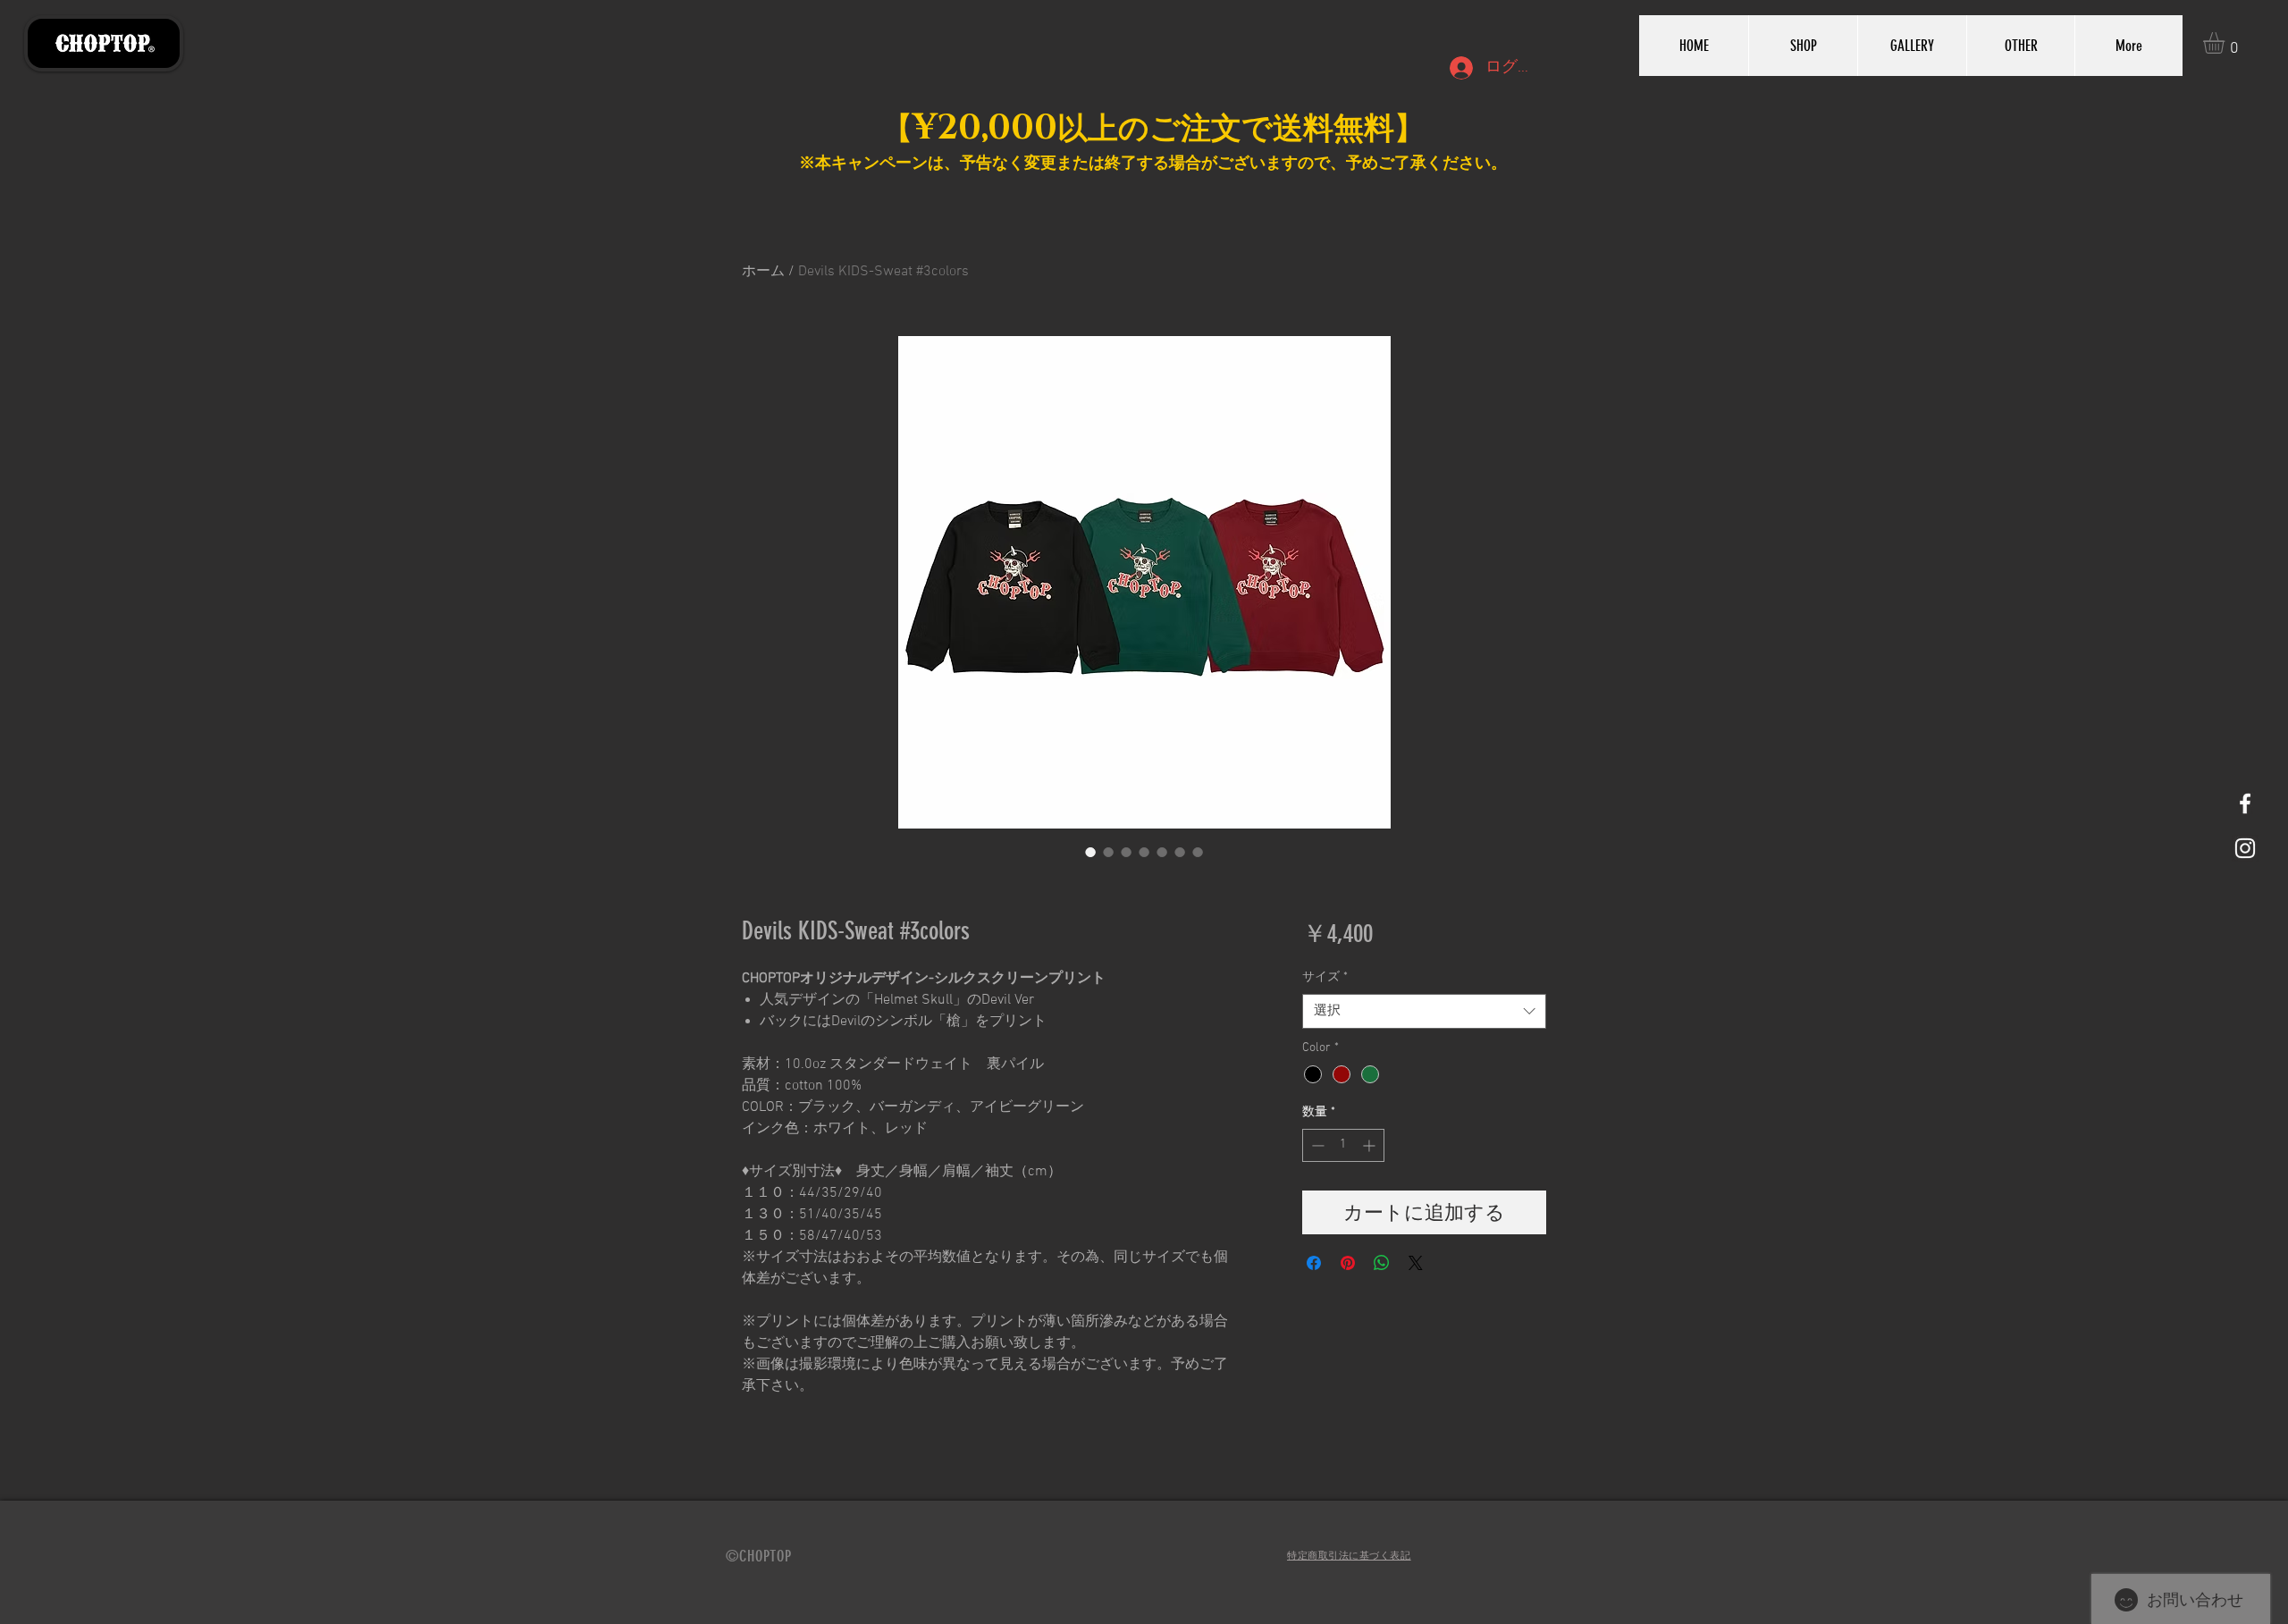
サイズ (1325, 977)
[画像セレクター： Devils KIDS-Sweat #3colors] (1090, 852)
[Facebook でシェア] (1314, 1263)
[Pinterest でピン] (1348, 1263)
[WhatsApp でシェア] (1382, 1263)
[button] (2226, 43)
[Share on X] (1416, 1263)
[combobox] (1424, 1011)
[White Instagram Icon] (2245, 848)
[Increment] (1371, 1145)
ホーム (763, 272)
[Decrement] (1316, 1145)
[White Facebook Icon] (2245, 804)
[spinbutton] (1343, 1145)
